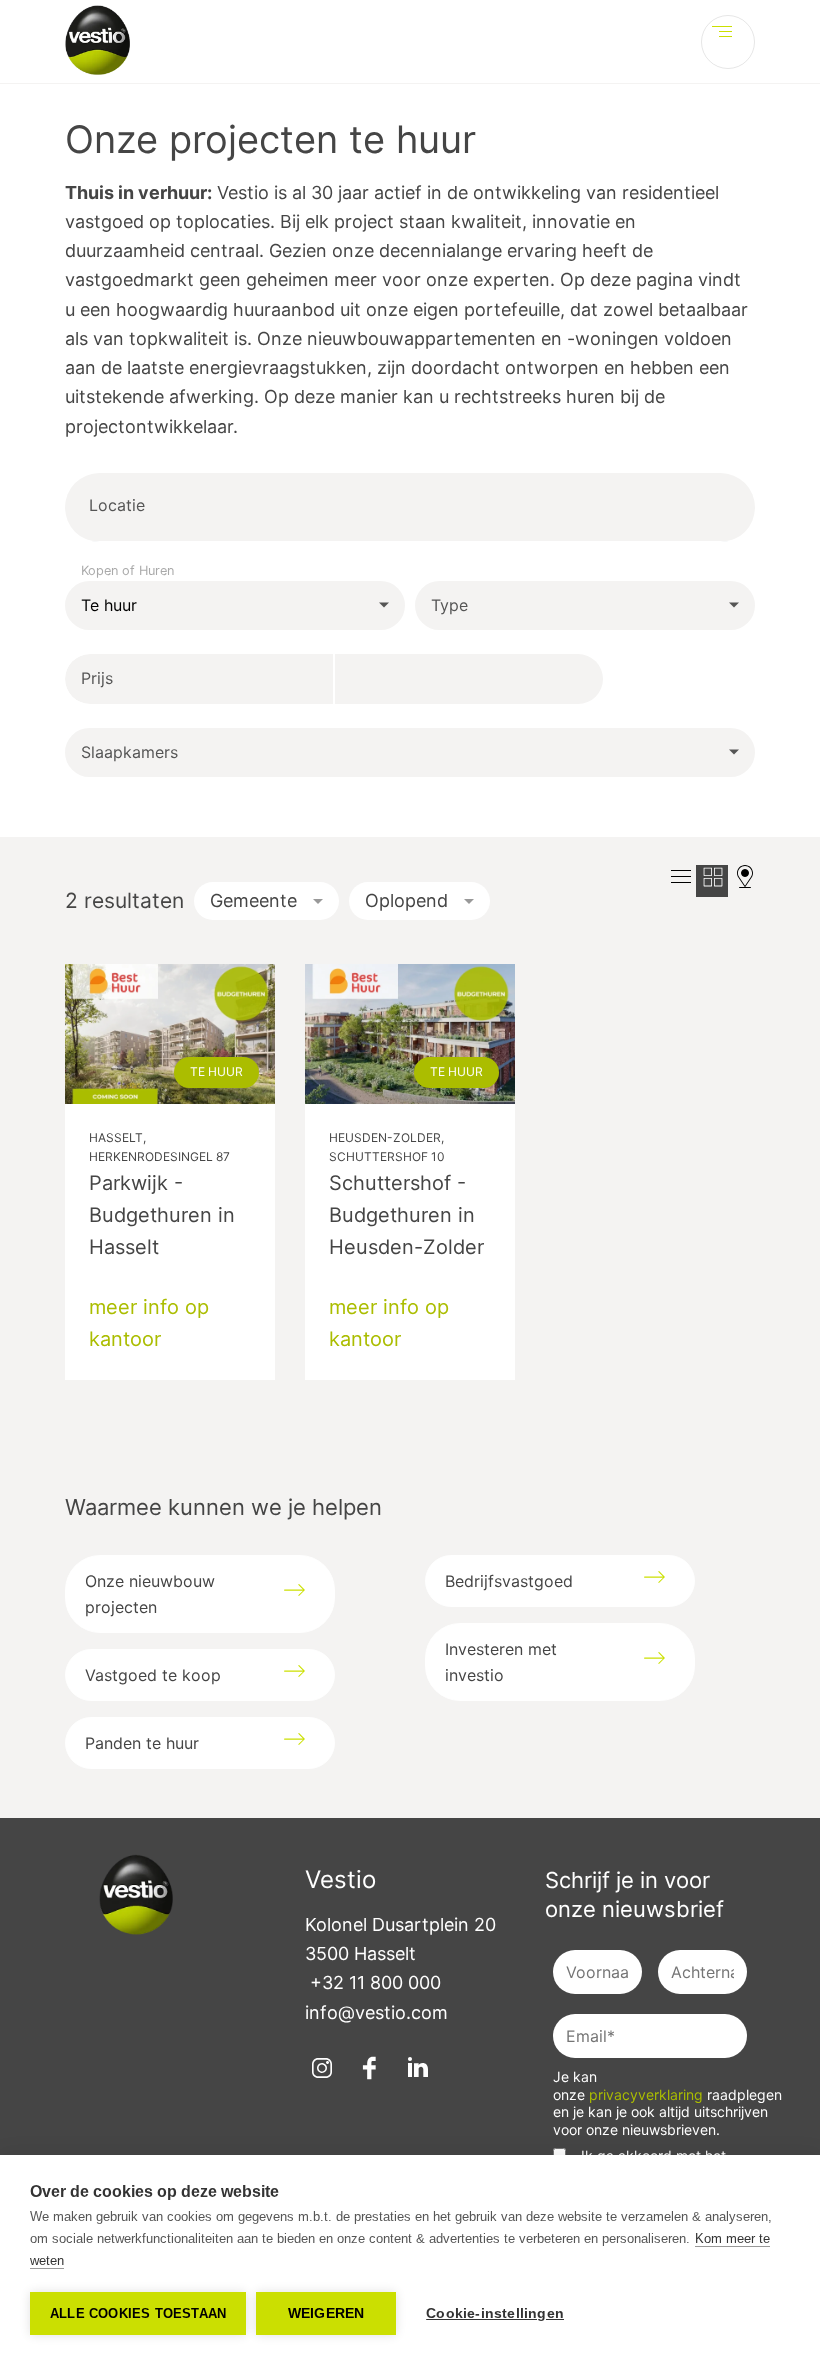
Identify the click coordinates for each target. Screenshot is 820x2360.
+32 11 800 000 (375, 1982)
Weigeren (326, 2313)
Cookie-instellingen (495, 2313)
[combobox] (222, 506)
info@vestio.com (376, 2012)
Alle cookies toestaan (138, 2313)
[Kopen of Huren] (235, 606)
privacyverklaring (648, 2094)
